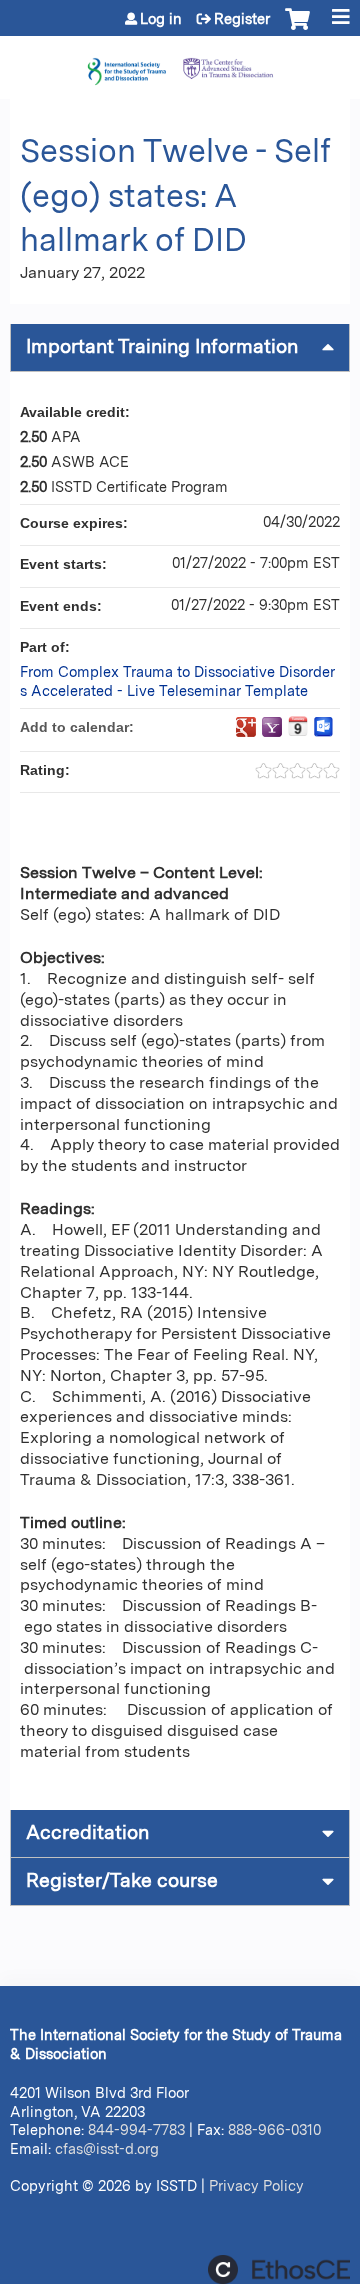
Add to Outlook (324, 727)
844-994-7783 (136, 2129)
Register (242, 19)
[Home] (180, 62)
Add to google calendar (246, 727)
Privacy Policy (256, 2185)
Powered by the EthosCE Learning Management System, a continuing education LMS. (279, 2269)
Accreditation (87, 1832)
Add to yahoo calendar (272, 727)
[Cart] (297, 29)
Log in (161, 19)
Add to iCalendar (298, 726)
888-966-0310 (274, 2129)
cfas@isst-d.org (107, 2148)
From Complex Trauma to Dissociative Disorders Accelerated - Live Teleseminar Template (177, 681)
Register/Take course (122, 1880)
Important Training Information (162, 346)
